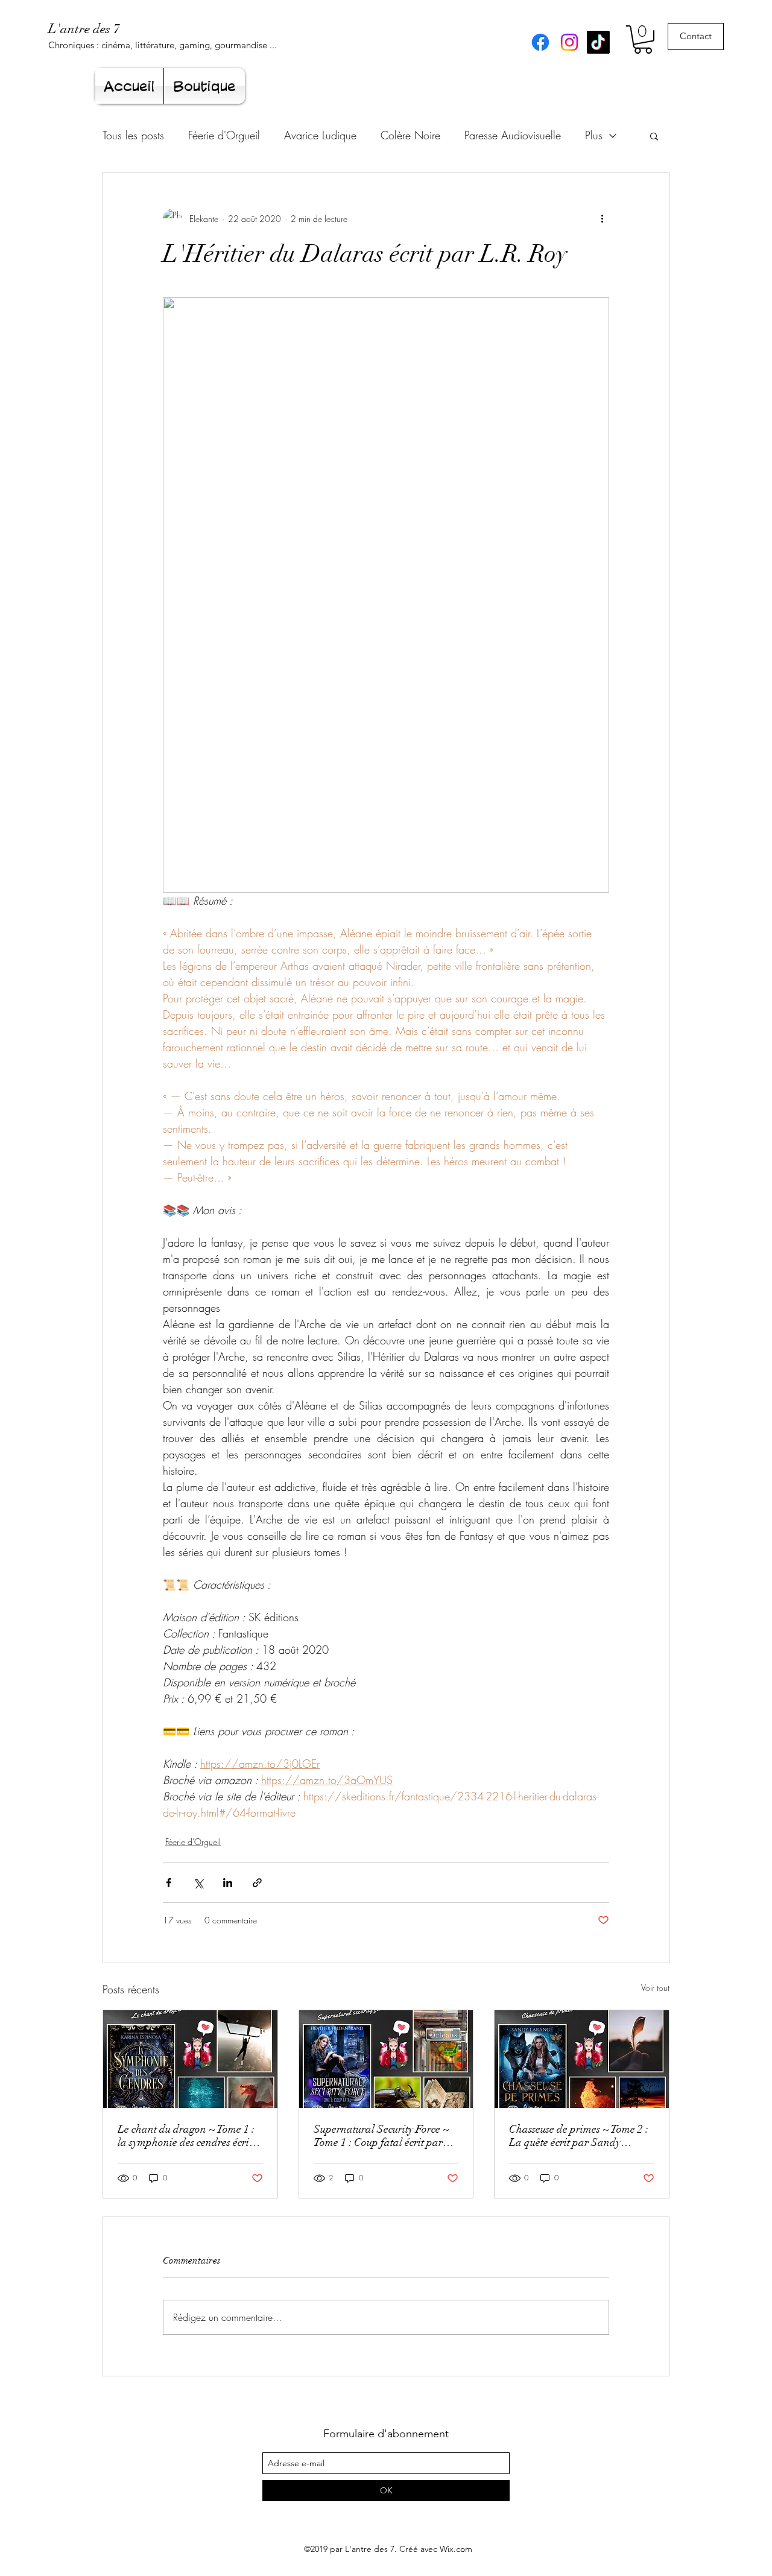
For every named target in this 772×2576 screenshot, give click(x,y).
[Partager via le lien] (257, 1883)
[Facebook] (540, 42)
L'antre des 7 (84, 29)
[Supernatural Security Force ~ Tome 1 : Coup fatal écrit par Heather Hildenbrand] (386, 2059)
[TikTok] (598, 42)
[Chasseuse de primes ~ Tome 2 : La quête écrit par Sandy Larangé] (582, 2059)
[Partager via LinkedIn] (228, 1883)
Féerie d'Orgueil (224, 135)
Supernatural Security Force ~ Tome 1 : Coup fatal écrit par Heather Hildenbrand (381, 2136)
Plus (594, 135)
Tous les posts (133, 135)
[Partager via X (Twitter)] (198, 1883)
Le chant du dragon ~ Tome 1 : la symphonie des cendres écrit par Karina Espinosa (186, 2136)
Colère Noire (410, 135)
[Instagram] (569, 42)
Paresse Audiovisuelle (513, 135)
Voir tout (655, 1988)
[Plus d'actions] (602, 218)
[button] (643, 40)
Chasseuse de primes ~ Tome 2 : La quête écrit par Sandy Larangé (579, 2136)
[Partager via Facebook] (169, 1883)
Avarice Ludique (320, 135)
